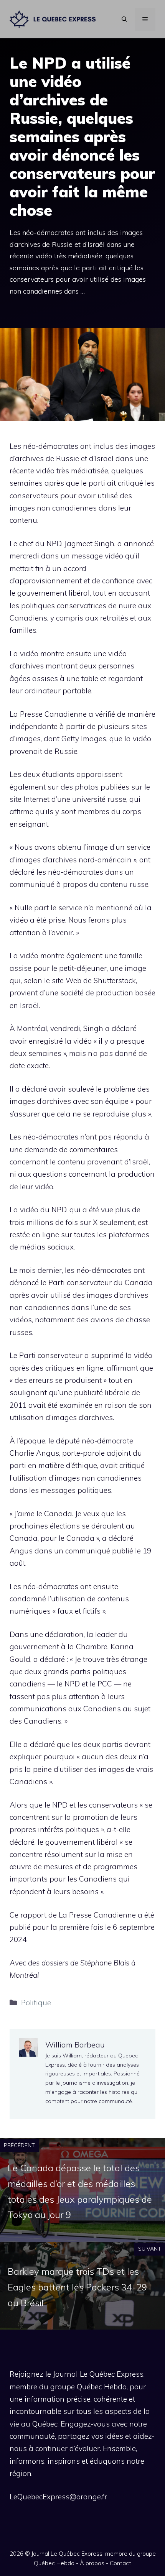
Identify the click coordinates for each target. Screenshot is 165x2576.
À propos (92, 2563)
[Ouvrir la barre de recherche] (124, 19)
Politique (36, 2003)
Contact (120, 2563)
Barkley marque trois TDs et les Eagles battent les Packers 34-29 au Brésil (77, 2287)
